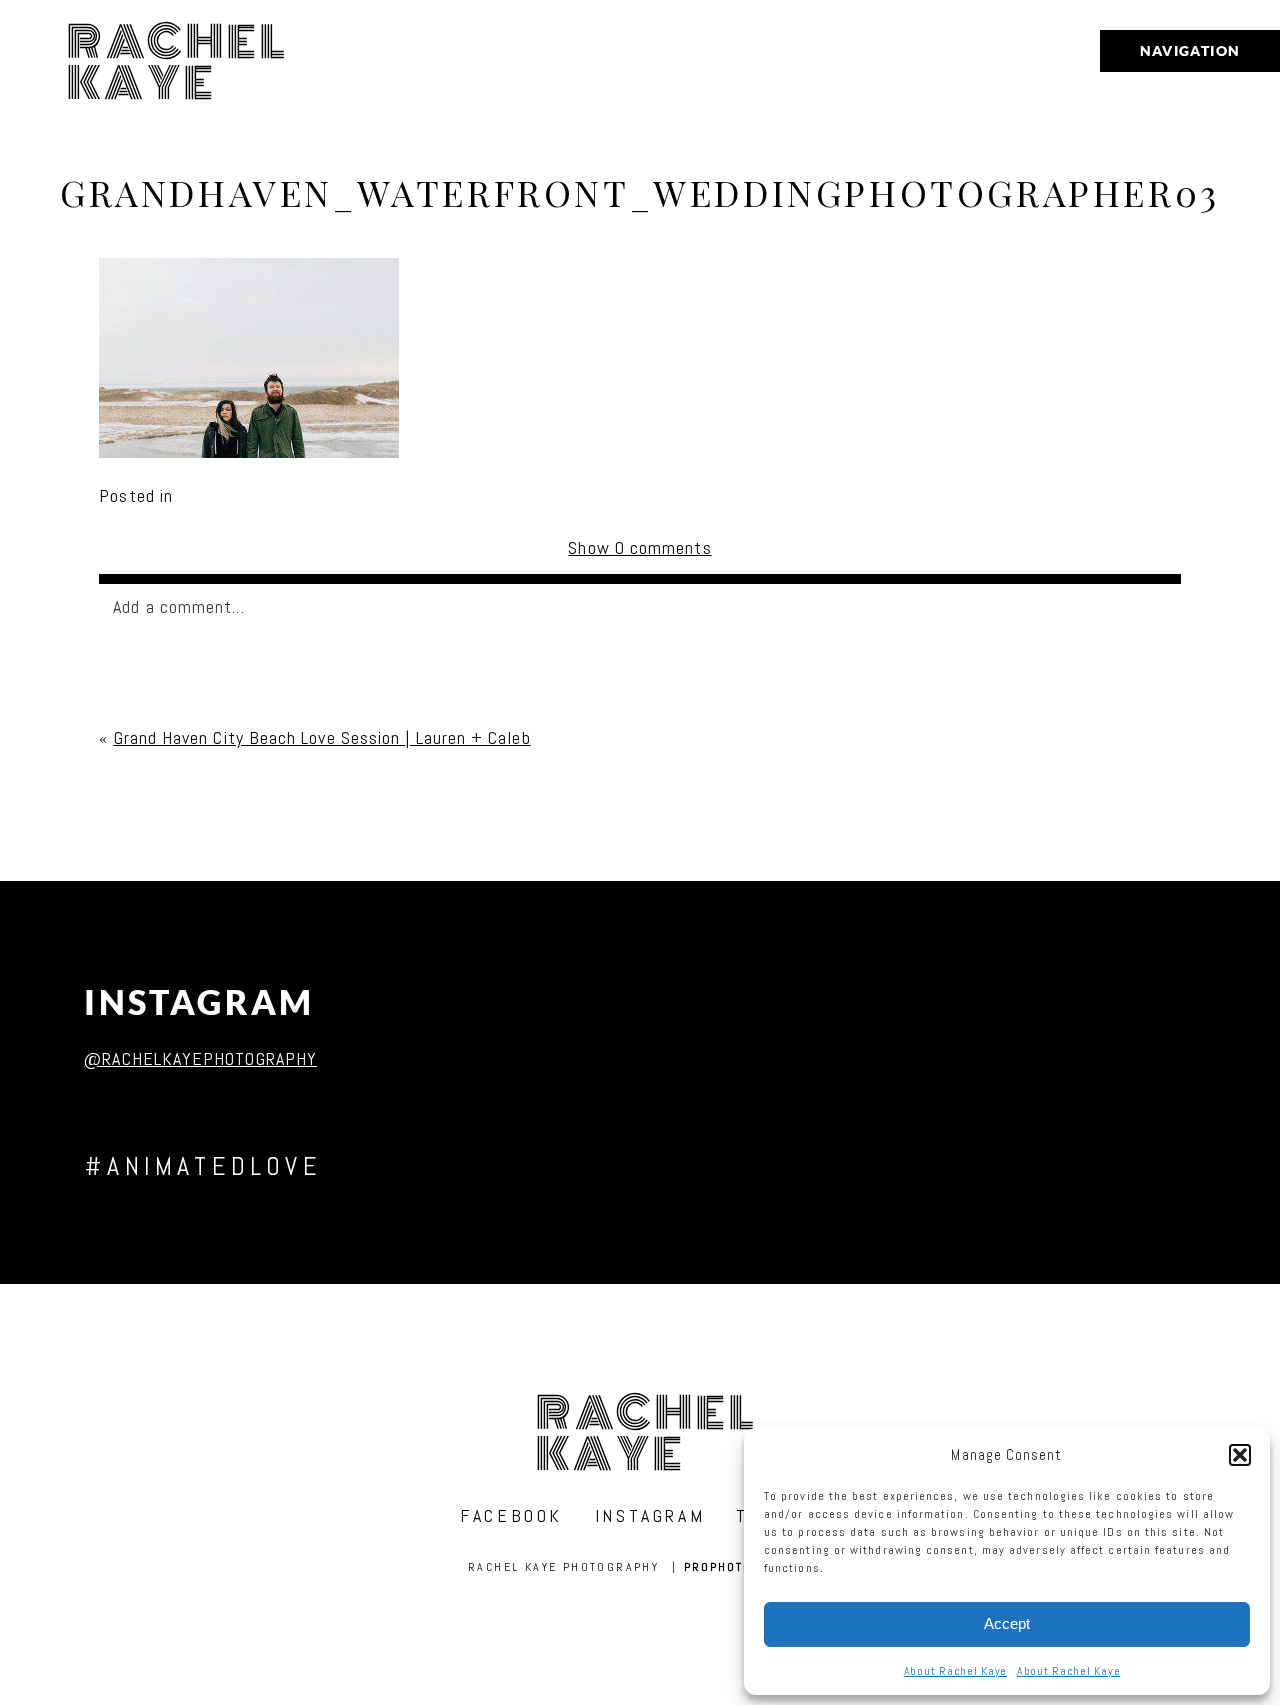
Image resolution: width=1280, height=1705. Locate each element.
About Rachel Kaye (955, 1671)
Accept (1007, 1623)
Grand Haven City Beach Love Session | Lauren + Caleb (322, 737)
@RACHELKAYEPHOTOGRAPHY (200, 1058)
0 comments (639, 547)
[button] (1240, 1455)
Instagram (199, 1002)
